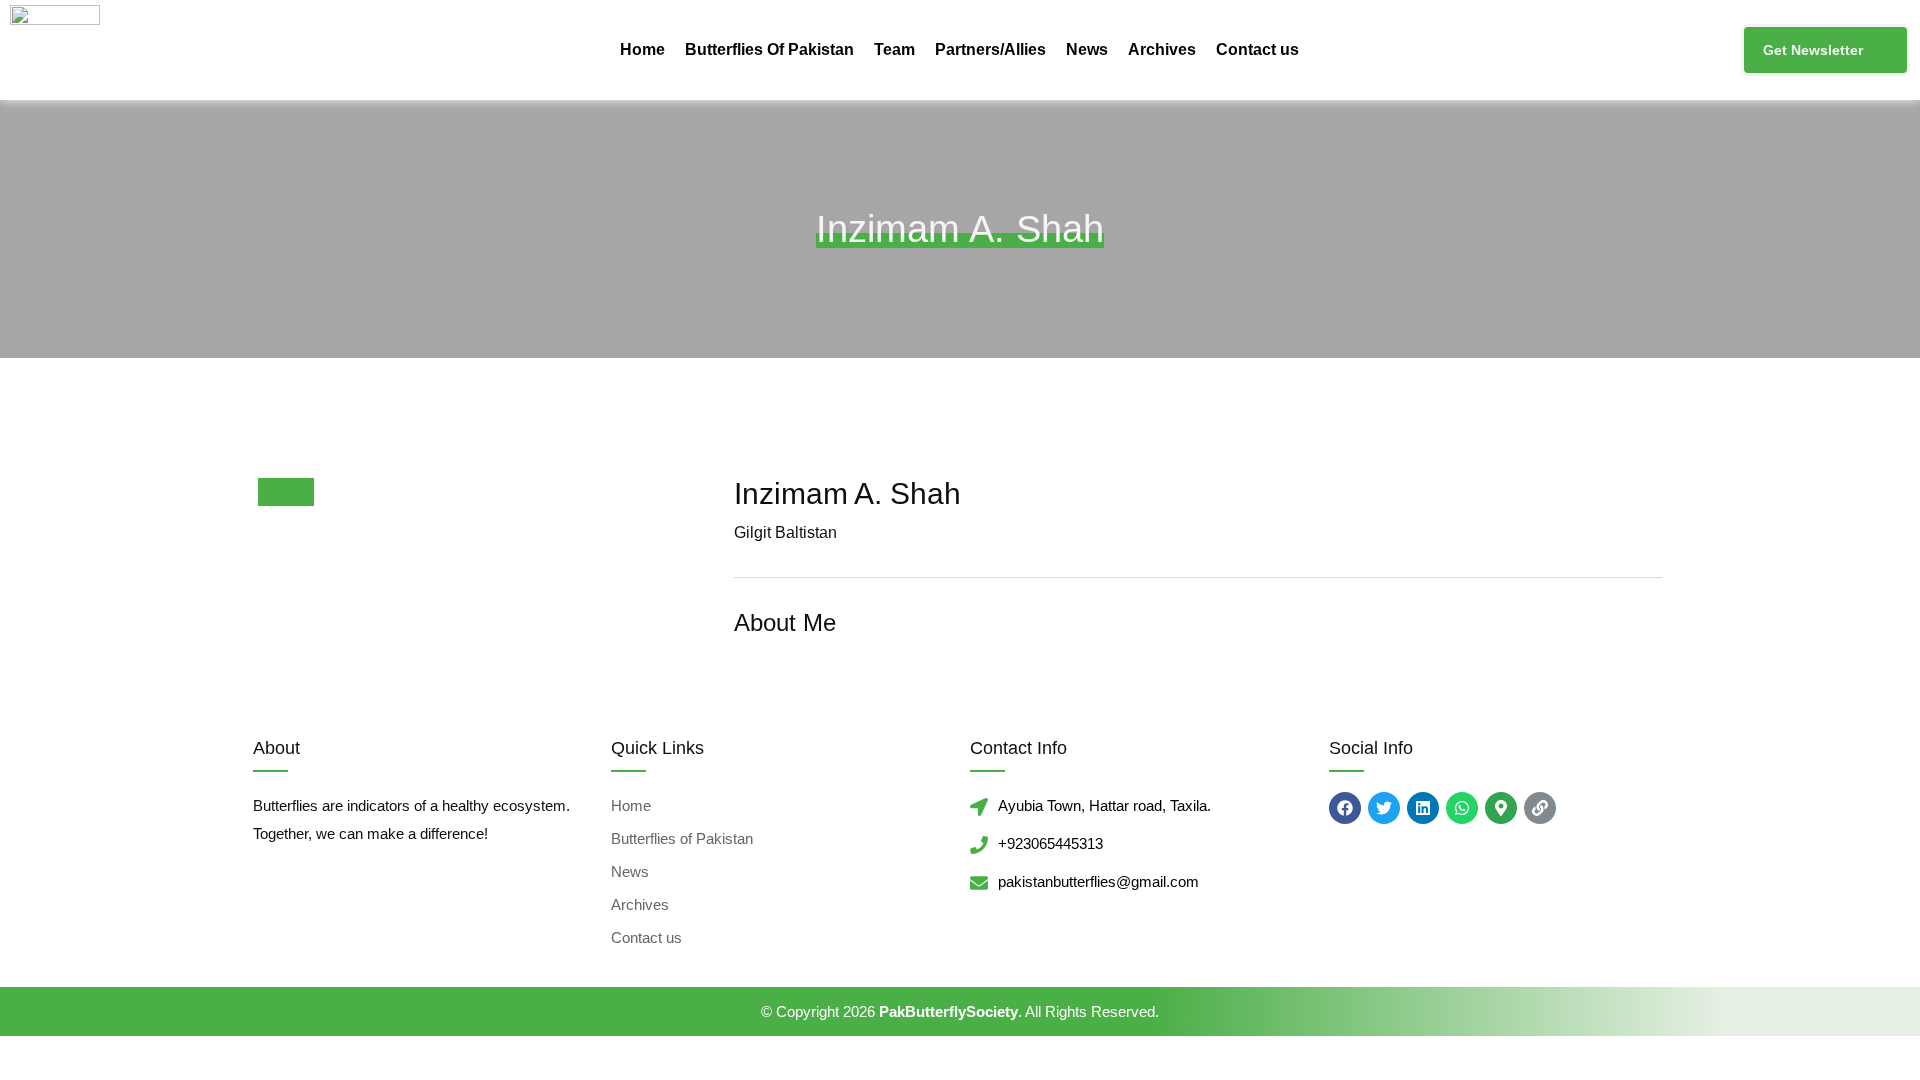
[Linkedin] (1423, 808)
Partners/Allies (990, 49)
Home (642, 49)
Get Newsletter (1813, 50)
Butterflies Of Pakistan (769, 49)
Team (894, 49)
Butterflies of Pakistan (682, 838)
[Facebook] (1345, 808)
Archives (1162, 49)
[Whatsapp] (1462, 808)
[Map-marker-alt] (1501, 808)
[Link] (1540, 808)
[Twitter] (1384, 808)
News (1087, 49)
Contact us (1257, 49)
